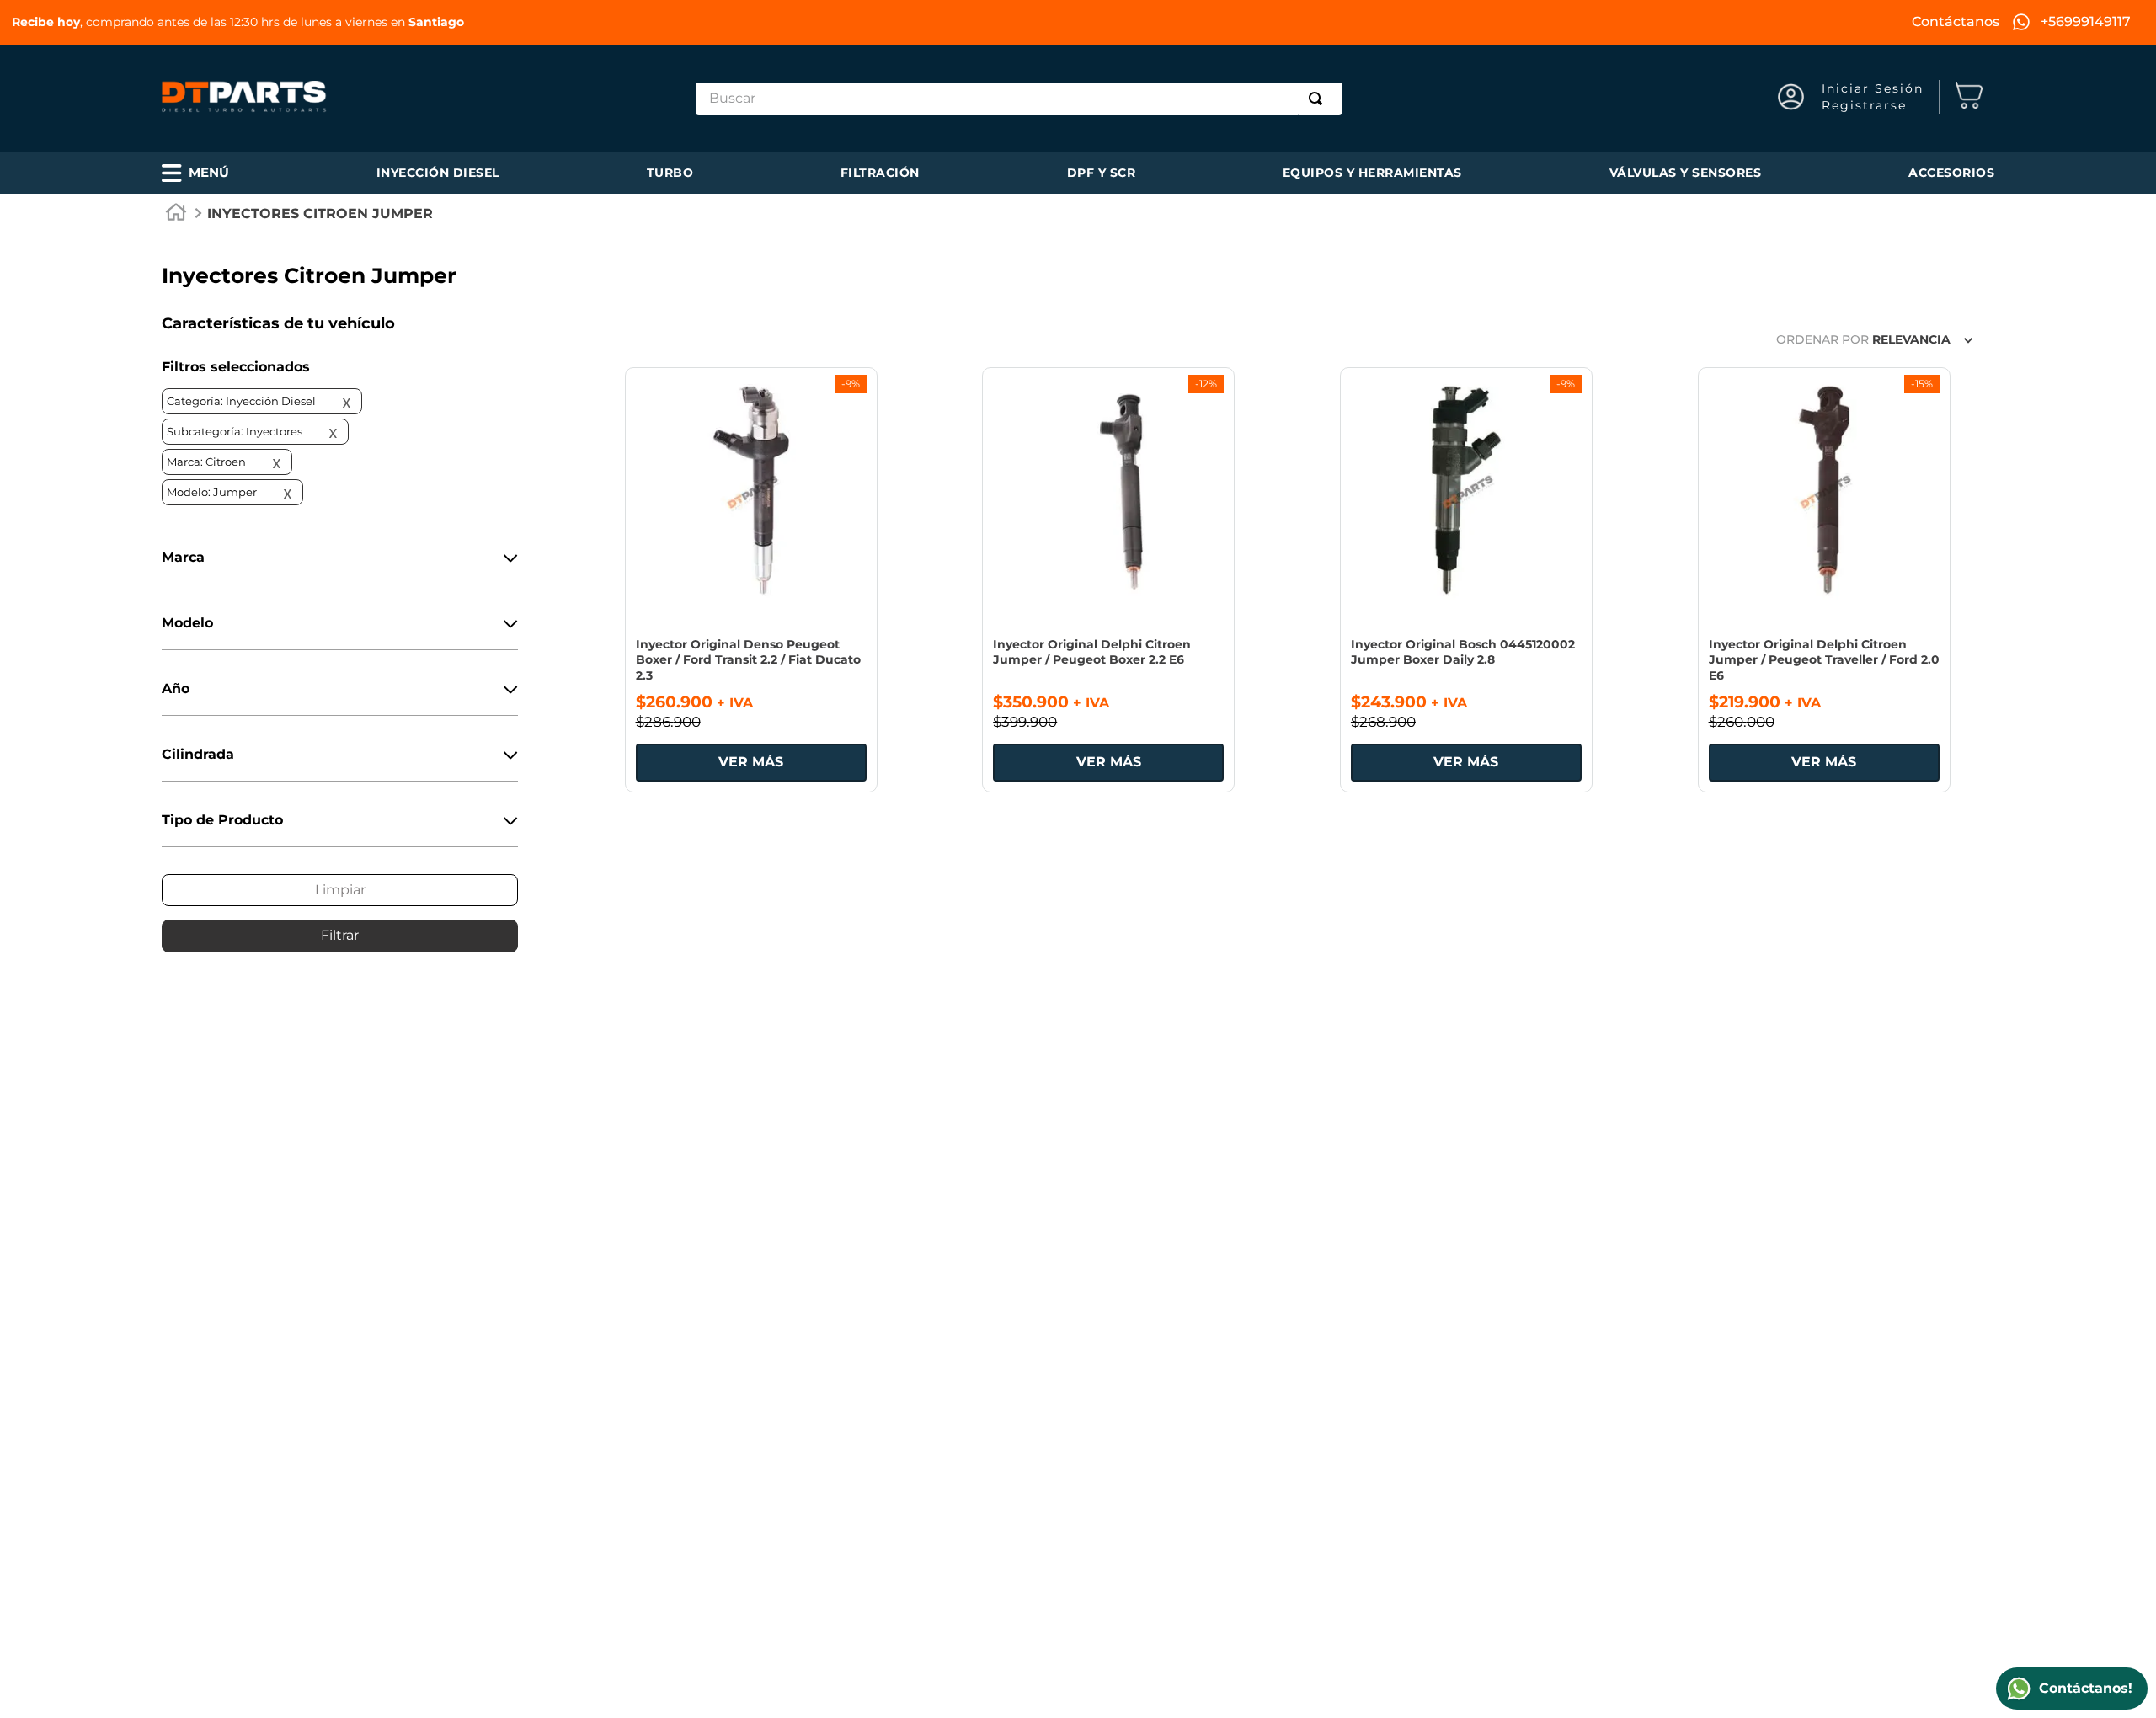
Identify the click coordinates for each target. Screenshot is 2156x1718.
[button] (195, 173)
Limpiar (340, 890)
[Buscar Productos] (1319, 99)
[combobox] (1019, 99)
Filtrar (340, 935)
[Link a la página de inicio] (176, 215)
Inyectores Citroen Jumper (320, 213)
